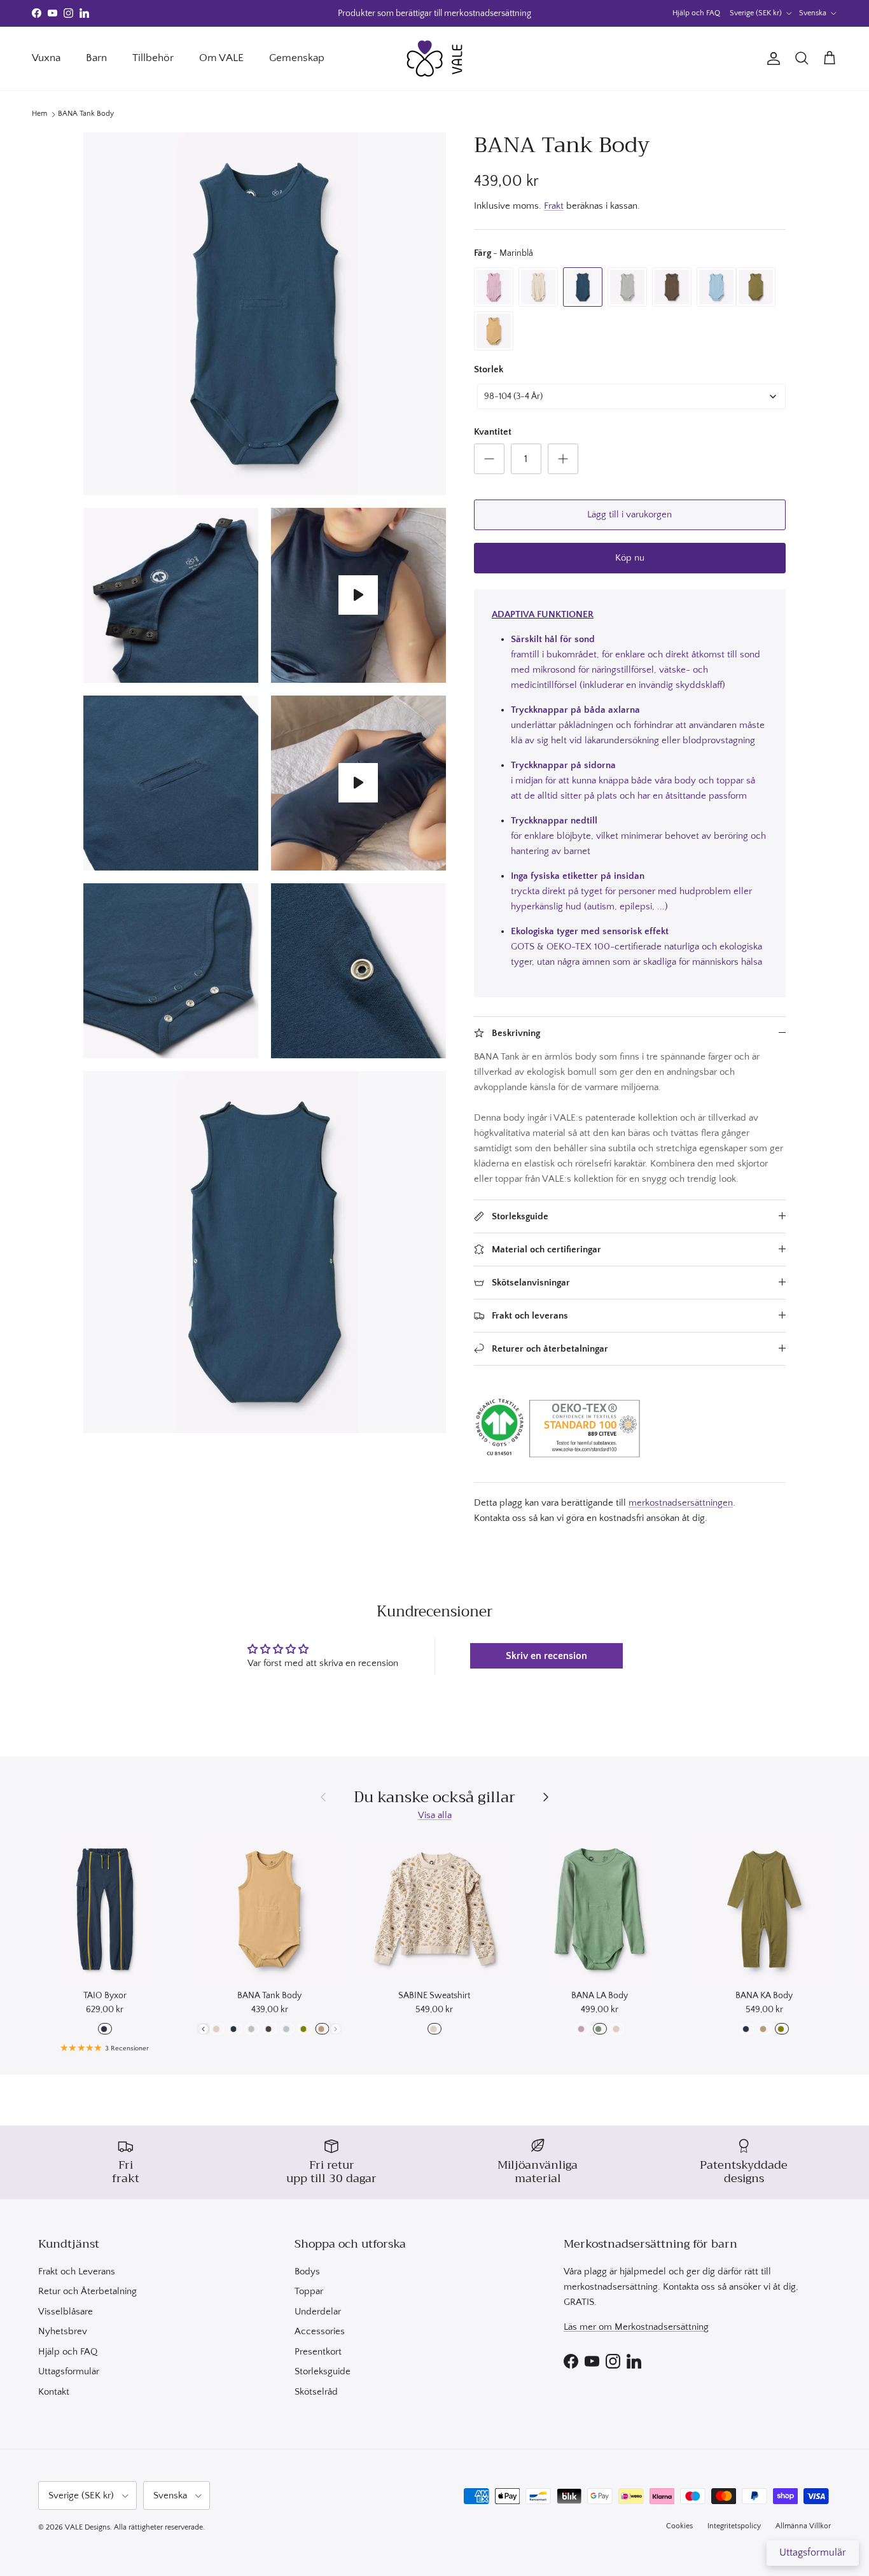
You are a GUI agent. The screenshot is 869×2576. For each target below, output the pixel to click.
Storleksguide (323, 2371)
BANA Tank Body (86, 114)
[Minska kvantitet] (489, 459)
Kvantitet (493, 432)
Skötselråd (316, 2392)
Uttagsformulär (69, 2371)
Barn (96, 58)
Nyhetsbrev (63, 2331)
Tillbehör (153, 58)
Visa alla (435, 1815)
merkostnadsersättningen (681, 1503)
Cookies (679, 2526)
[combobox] (631, 396)
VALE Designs (87, 2527)
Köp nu (630, 558)
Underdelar (318, 2312)
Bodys (307, 2271)
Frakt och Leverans (77, 2271)
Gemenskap (297, 58)
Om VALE (221, 58)
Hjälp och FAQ (696, 13)
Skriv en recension (546, 1656)
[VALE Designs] (434, 59)
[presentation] (203, 2029)
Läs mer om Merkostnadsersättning (636, 2327)
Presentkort (318, 2352)
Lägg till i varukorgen (629, 514)
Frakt (554, 206)
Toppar (309, 2291)
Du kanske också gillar (434, 1797)
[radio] (494, 287)
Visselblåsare (66, 2312)
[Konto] (771, 59)
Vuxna (46, 58)
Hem (39, 114)
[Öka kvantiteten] (563, 459)
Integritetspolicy (734, 2526)
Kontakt (54, 2392)
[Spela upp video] (358, 595)
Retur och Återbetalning (87, 2291)
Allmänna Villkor (803, 2526)
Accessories (320, 2331)
